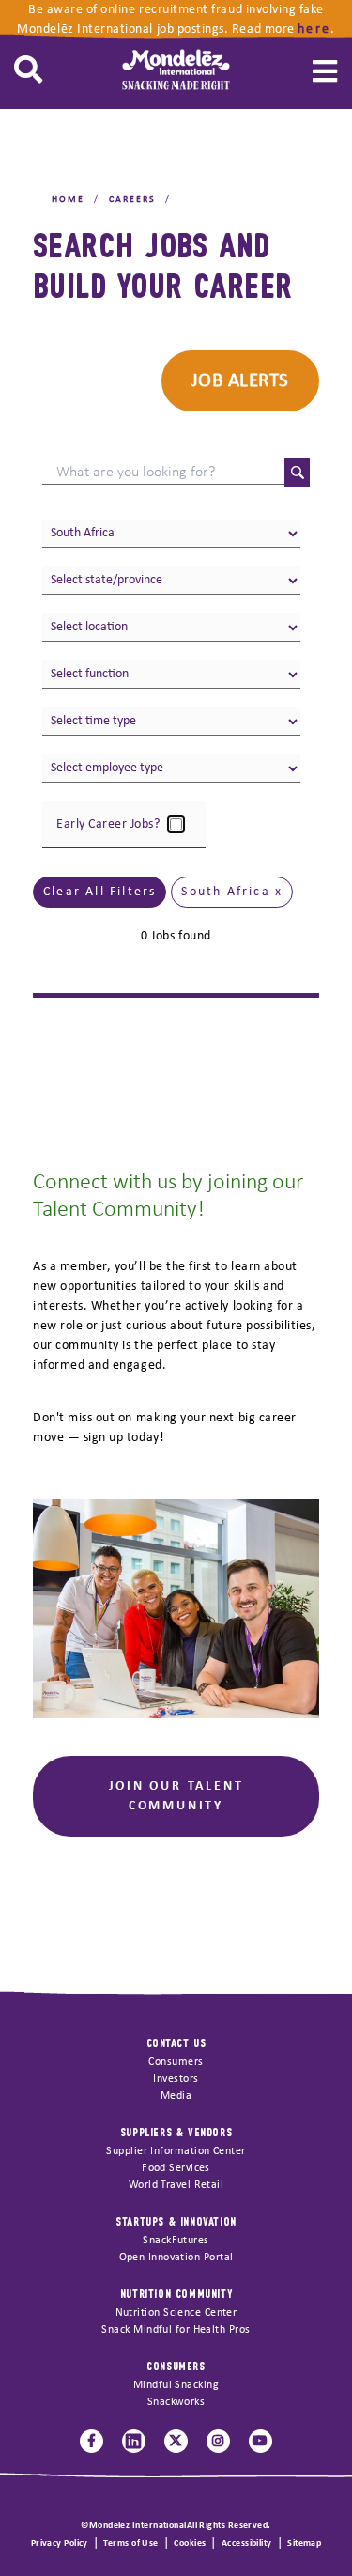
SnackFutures (176, 2241)
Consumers (176, 2062)
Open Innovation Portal (176, 2258)
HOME (68, 200)
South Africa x (232, 892)
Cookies (190, 2544)
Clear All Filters (99, 892)
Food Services (176, 2168)
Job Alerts (240, 381)
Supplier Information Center (176, 2151)
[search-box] (163, 473)
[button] (28, 70)
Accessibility (247, 2544)
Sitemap (304, 2544)
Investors (176, 2079)
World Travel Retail (176, 2185)
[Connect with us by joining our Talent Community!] (176, 1609)
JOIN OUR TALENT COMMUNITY (176, 1796)
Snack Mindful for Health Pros (176, 2330)
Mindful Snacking (176, 2385)
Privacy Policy (60, 2544)
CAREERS (132, 200)
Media (176, 2096)
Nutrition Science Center (176, 2313)
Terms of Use (130, 2544)
